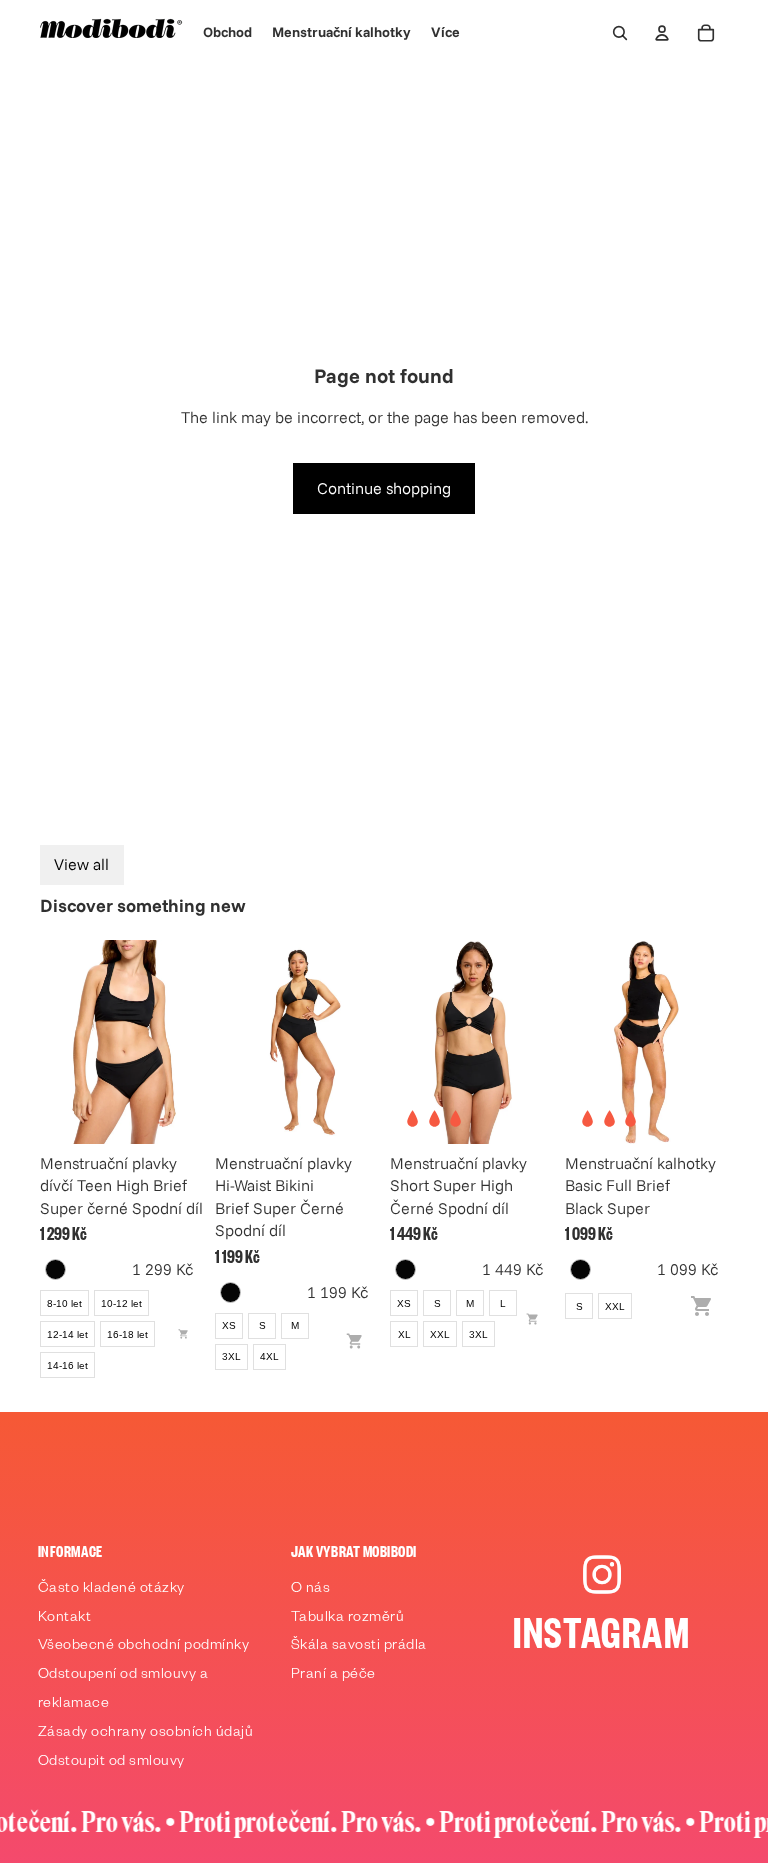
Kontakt (65, 1619)
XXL (440, 1334)
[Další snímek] (181, 1042)
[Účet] (662, 33)
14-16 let (67, 1365)
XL (404, 1334)
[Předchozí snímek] (62, 1042)
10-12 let (121, 1303)
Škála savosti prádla (359, 1647)
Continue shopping (384, 488)
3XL (231, 1356)
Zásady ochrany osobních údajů (146, 1734)
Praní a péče (333, 1676)
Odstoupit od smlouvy (111, 1763)
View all (81, 864)
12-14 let (67, 1334)
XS (229, 1325)
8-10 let (64, 1303)
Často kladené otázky (111, 1590)
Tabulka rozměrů (348, 1619)
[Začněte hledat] (620, 33)
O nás (311, 1590)
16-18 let (127, 1334)
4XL (269, 1356)
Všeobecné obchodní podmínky (144, 1647)
